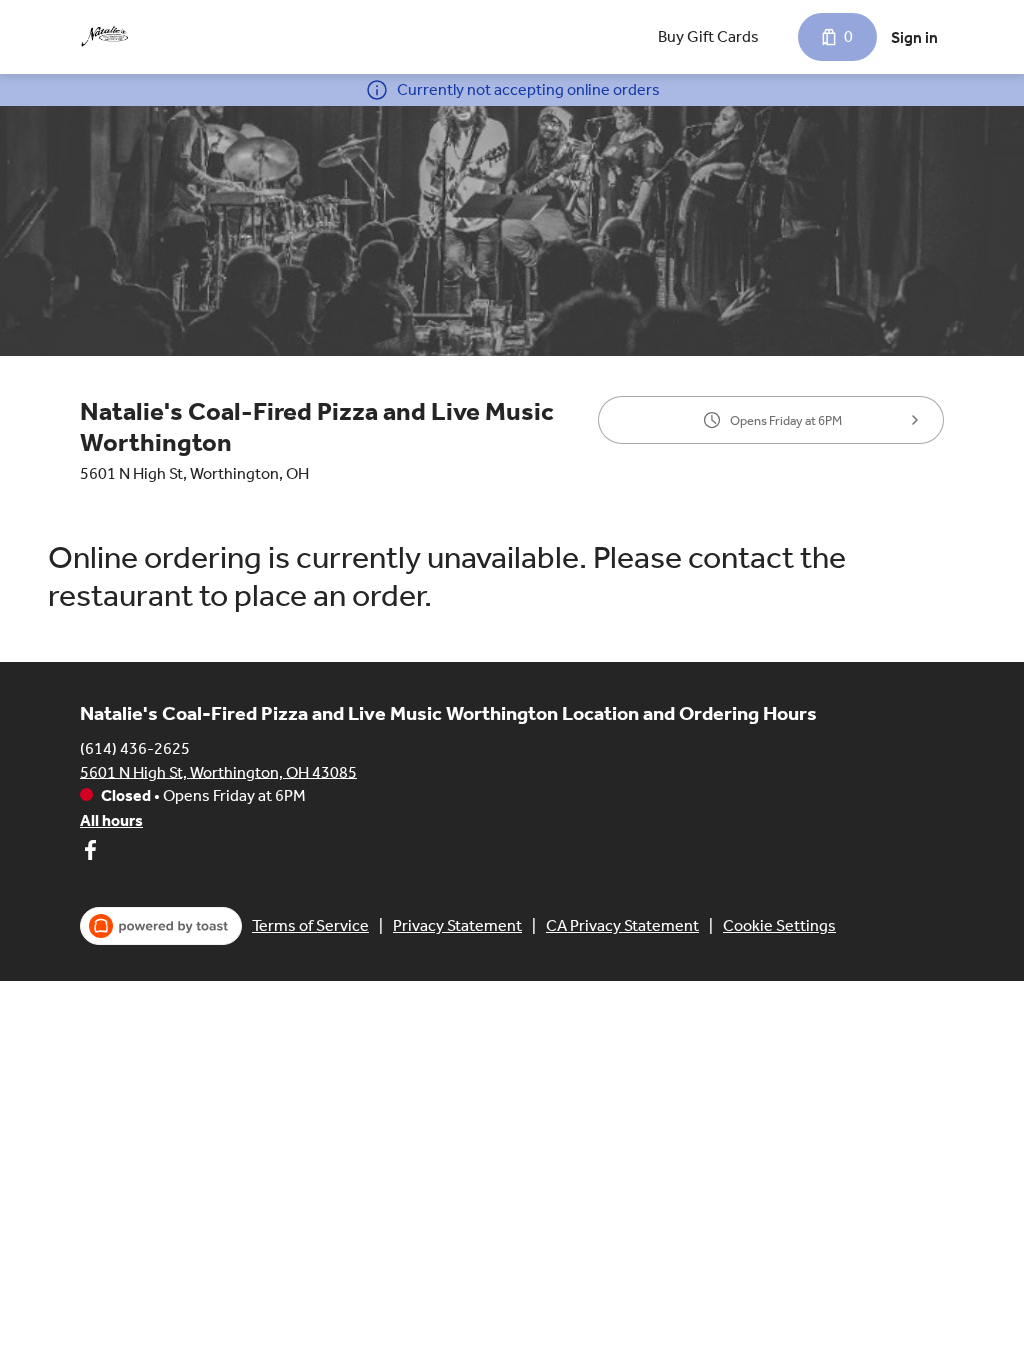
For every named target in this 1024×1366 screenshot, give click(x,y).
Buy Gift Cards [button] (708, 36)
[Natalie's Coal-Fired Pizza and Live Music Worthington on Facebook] (90, 853)
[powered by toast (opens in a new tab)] (161, 926)
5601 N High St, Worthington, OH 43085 (218, 771)
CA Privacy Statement (622, 925)
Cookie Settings (779, 925)
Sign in (914, 37)
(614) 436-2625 (135, 747)
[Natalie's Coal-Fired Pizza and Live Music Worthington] (105, 37)
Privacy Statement (457, 925)
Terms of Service (310, 925)
